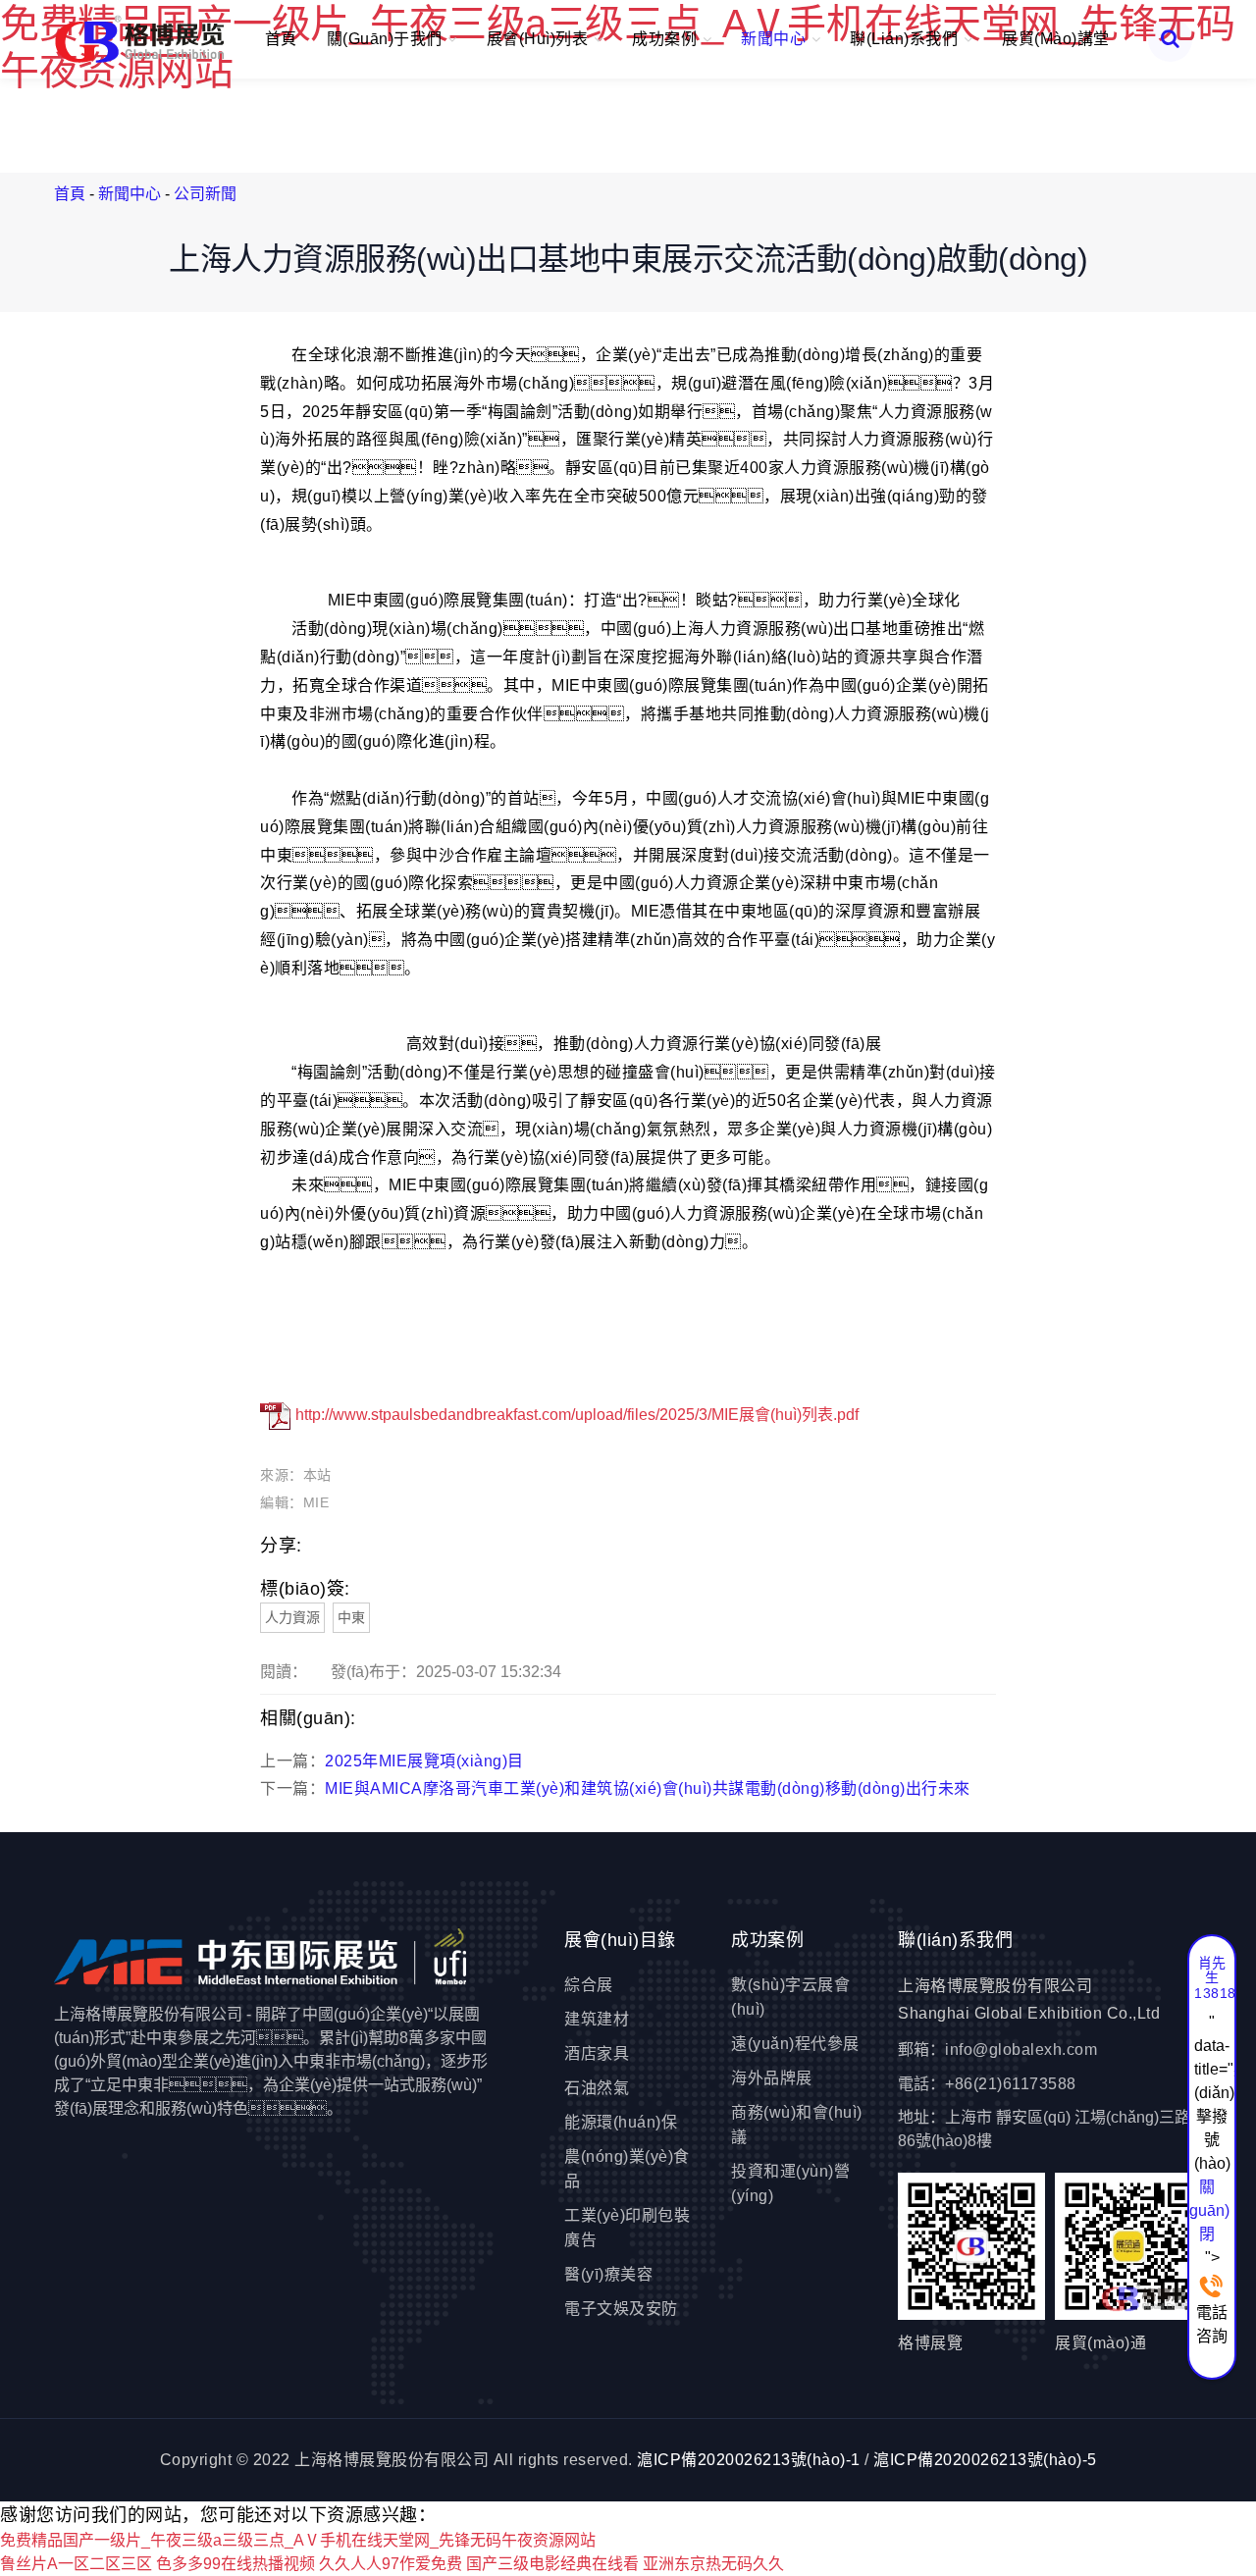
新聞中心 (130, 194)
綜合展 (589, 1985)
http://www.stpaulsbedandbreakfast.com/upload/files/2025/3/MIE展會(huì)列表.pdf (575, 1415)
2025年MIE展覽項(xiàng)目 (424, 1761)
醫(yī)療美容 (608, 2274)
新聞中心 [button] (776, 39)
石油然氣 (597, 2088)
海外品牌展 (772, 2078)
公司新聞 (205, 194)
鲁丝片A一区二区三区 (76, 2564)
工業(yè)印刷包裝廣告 (627, 2228)
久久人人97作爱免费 (391, 2564)
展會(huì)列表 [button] (540, 39)
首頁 (281, 39)
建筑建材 (597, 2019)
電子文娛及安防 (621, 2309)
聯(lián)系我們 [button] (906, 39)
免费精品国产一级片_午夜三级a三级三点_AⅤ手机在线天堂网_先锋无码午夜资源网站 (298, 2540)
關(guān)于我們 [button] (387, 39)
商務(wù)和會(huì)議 (797, 2125)
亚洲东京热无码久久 (713, 2564)
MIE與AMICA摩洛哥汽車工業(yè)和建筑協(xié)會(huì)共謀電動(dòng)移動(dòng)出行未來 (648, 1788)
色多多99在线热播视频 (235, 2564)
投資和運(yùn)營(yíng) (790, 2183)
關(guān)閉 (1207, 2210)
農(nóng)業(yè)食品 (627, 2169)
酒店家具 (597, 2053)
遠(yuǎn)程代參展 (795, 2044)
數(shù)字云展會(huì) (790, 1997)
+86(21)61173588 (1011, 2084)
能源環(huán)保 (621, 2122)
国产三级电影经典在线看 (552, 2564)
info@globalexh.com (1021, 2050)
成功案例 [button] (667, 39)
